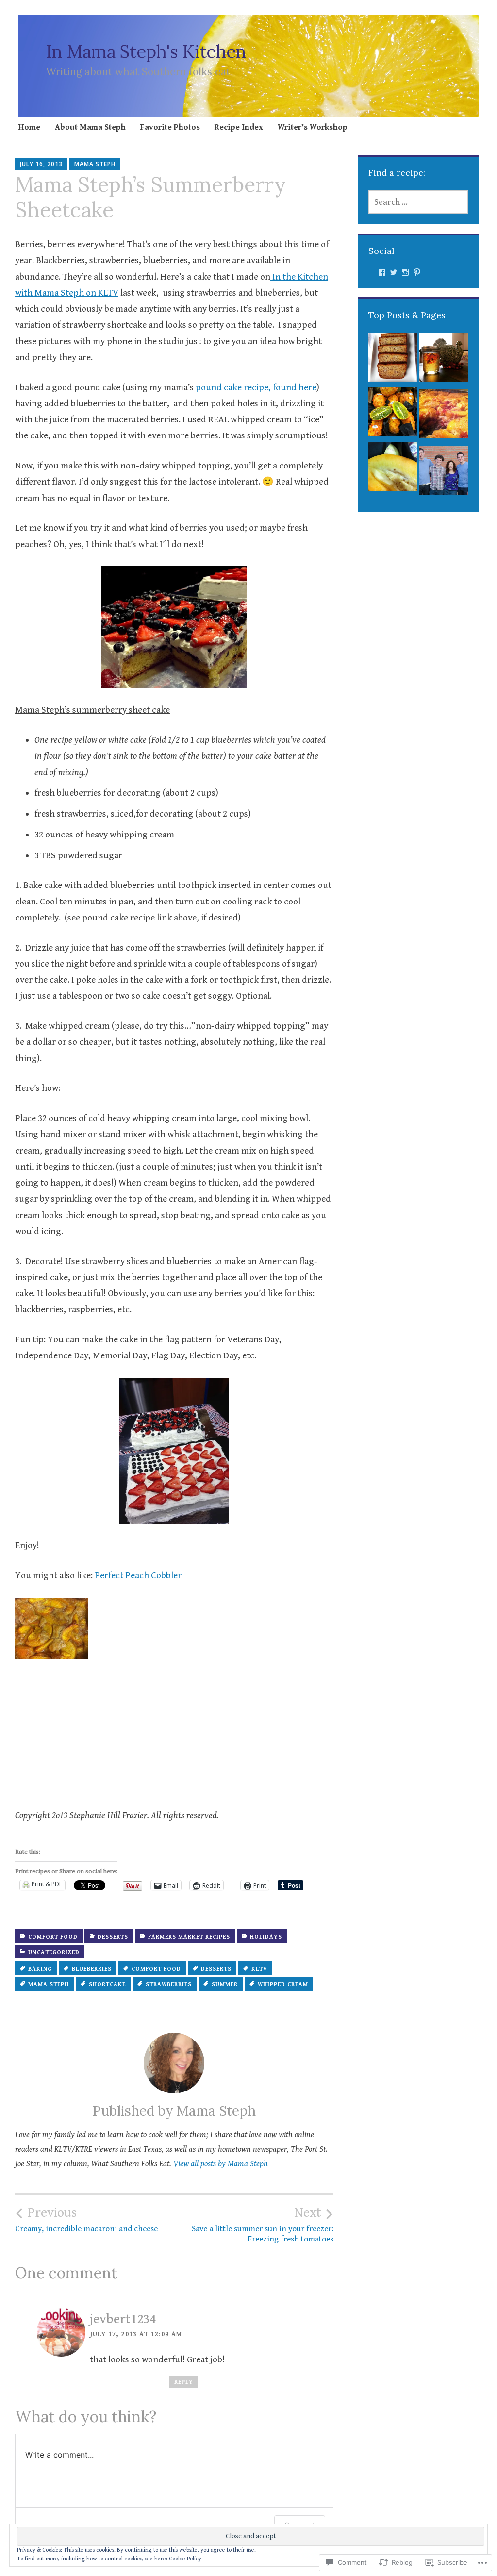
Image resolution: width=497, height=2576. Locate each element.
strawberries (169, 1984)
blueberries (92, 1969)
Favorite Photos (170, 127)
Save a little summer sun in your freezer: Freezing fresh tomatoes (263, 2225)
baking (40, 1969)
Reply (184, 2382)
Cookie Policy (185, 2559)
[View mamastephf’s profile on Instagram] (405, 272)
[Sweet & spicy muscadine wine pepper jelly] (444, 360)
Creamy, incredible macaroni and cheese (86, 2220)
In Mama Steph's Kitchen (146, 51)
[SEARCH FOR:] (419, 202)
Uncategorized (54, 1952)
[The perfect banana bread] (393, 360)
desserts (113, 1937)
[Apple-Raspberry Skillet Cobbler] (444, 416)
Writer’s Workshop (313, 127)
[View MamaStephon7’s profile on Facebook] (382, 272)
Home (29, 127)
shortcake (107, 1984)
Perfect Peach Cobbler (138, 1575)
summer (225, 1984)
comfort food (53, 1937)
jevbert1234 (123, 2319)
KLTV (259, 1969)
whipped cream (283, 1984)
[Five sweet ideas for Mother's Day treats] (444, 473)
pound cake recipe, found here (256, 387)
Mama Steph (95, 164)
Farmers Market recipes (189, 1937)
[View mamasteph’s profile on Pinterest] (417, 272)
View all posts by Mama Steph (221, 2164)
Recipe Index (239, 127)
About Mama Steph (90, 127)
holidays (266, 1937)
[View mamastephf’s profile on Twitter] (394, 272)
